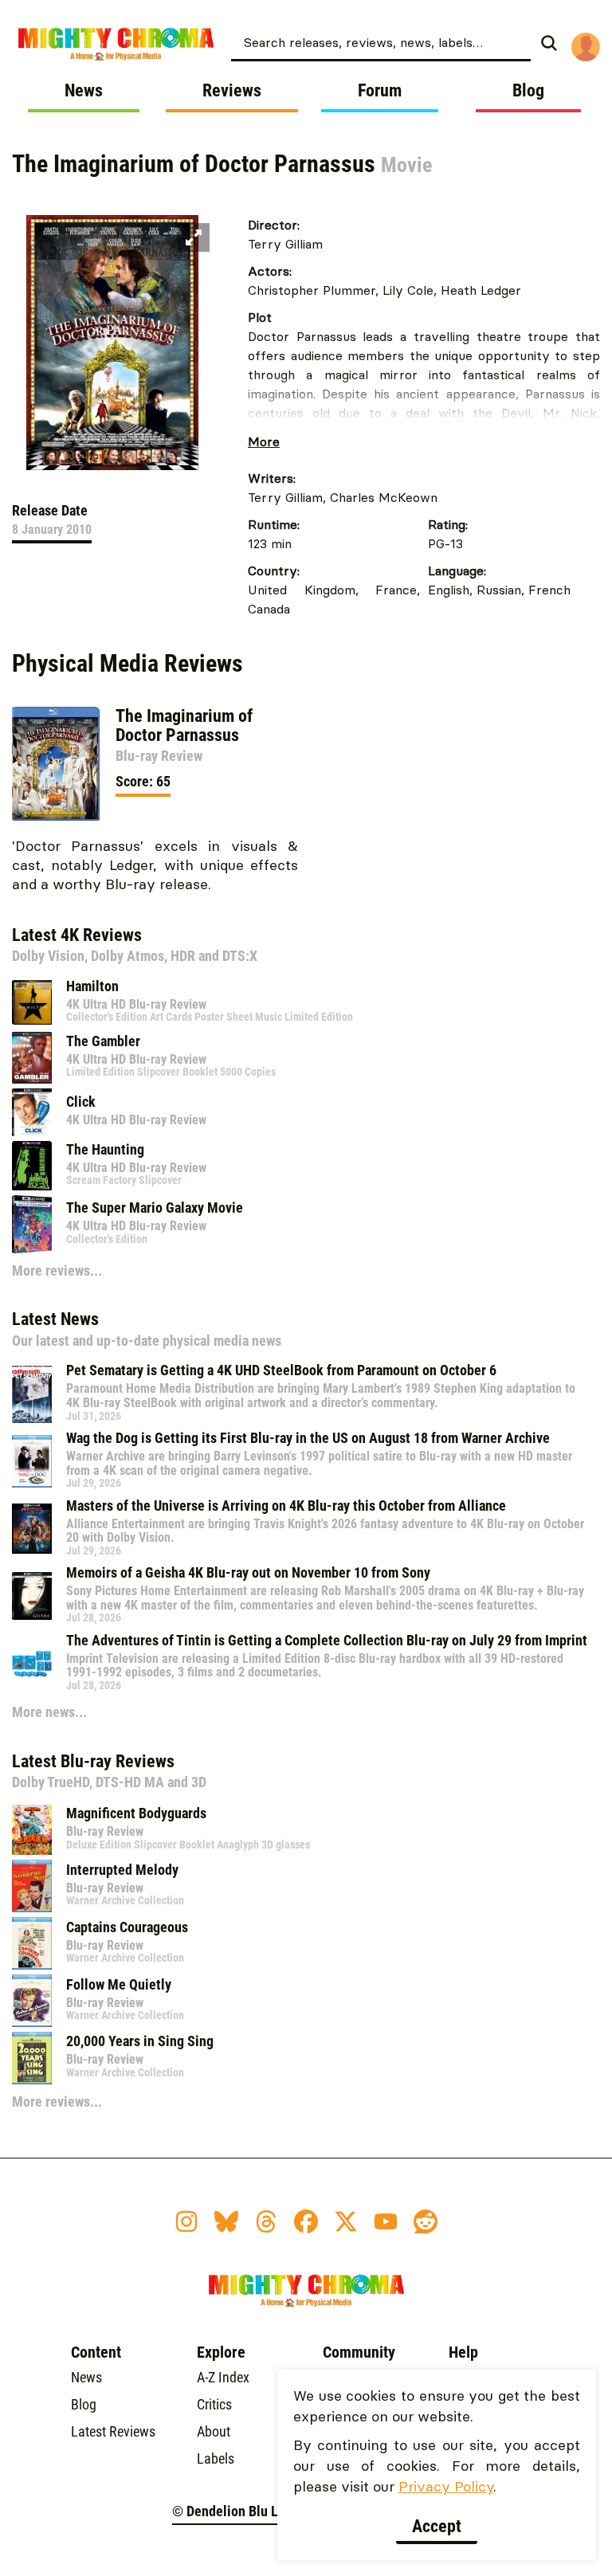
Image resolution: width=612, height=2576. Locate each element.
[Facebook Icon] (306, 2221)
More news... (49, 1712)
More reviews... (57, 1270)
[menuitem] (399, 41)
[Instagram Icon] (186, 2221)
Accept (437, 2526)
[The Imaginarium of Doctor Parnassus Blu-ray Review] (56, 764)
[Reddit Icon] (426, 2221)
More (264, 441)
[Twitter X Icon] (346, 2221)
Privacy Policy (446, 2486)
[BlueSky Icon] (226, 2221)
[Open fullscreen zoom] (194, 237)
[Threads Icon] (266, 2221)
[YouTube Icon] (386, 2221)
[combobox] (381, 41)
